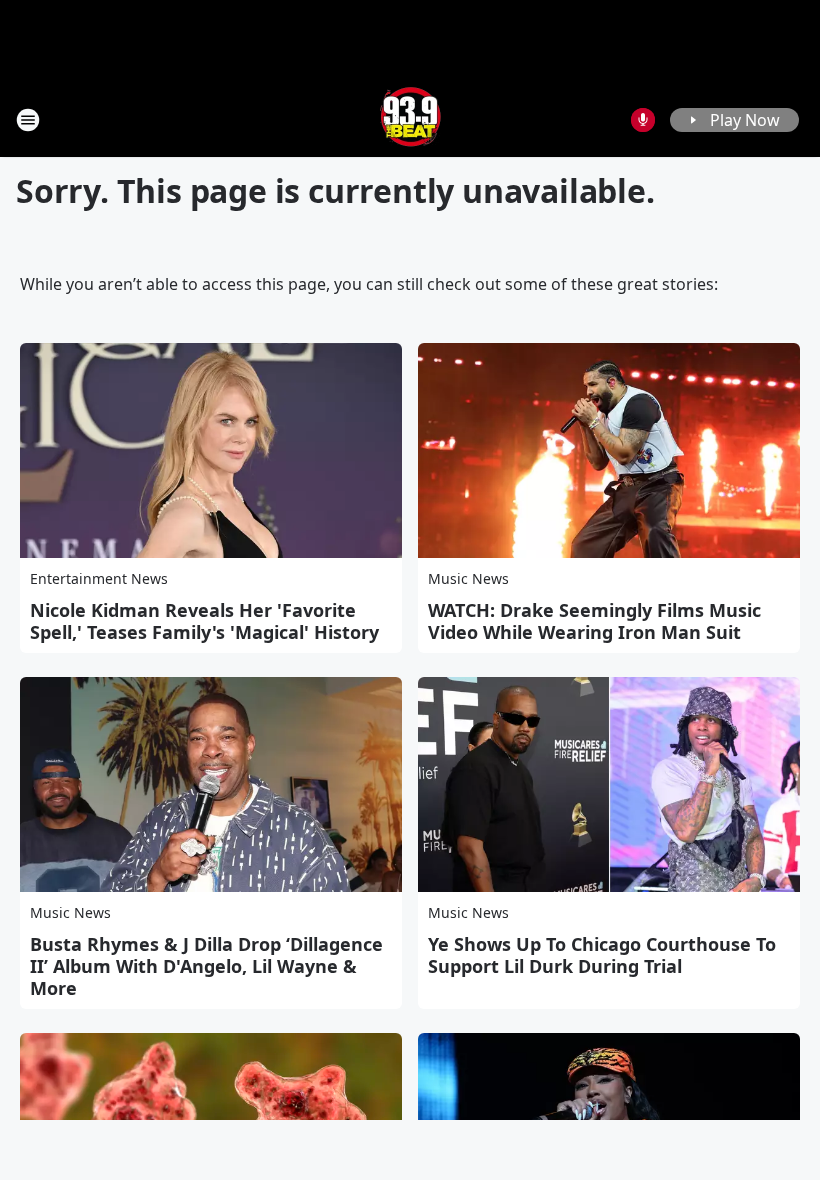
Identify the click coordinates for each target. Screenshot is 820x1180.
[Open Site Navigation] (28, 120)
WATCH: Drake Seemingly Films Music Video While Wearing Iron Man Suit (594, 621)
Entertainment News (99, 578)
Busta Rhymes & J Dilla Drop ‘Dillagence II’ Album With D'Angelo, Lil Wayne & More (206, 966)
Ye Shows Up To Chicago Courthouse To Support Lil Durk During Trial (602, 955)
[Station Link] (410, 119)
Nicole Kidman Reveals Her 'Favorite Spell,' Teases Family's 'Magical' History (204, 621)
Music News (468, 578)
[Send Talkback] (643, 120)
